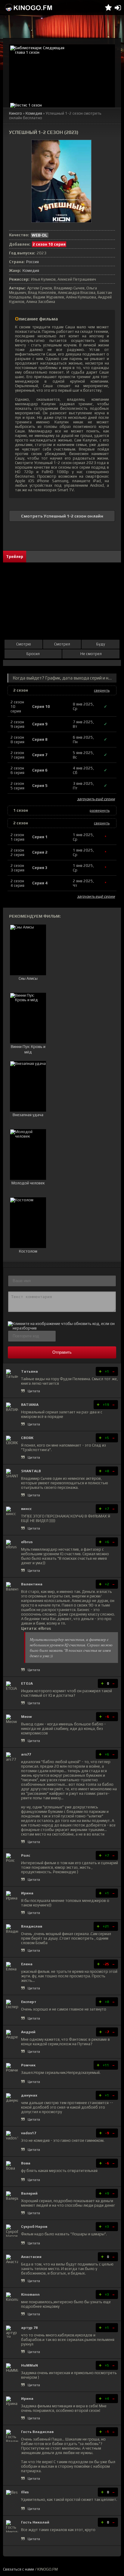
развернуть (100, 810)
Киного (15, 113)
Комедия (34, 113)
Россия (33, 262)
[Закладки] (108, 8)
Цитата (34, 1391)
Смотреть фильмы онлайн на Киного (29, 8)
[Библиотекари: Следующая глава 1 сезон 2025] (62, 73)
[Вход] (118, 8)
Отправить (62, 1352)
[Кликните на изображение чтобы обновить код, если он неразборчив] (62, 1328)
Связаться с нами (19, 2569)
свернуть (102, 690)
